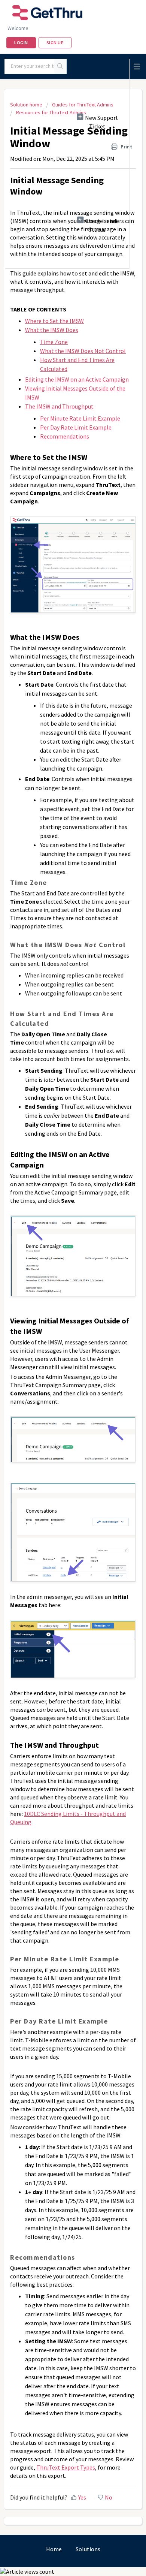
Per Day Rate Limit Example (76, 427)
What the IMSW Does (52, 330)
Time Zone (54, 342)
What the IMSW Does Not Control (83, 351)
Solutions (88, 2549)
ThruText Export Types (66, 2467)
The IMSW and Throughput (59, 406)
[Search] (60, 66)
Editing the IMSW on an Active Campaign (77, 379)
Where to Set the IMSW (54, 321)
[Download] (59, 1326)
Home (54, 2549)
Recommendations (65, 436)
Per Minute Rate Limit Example (80, 418)
